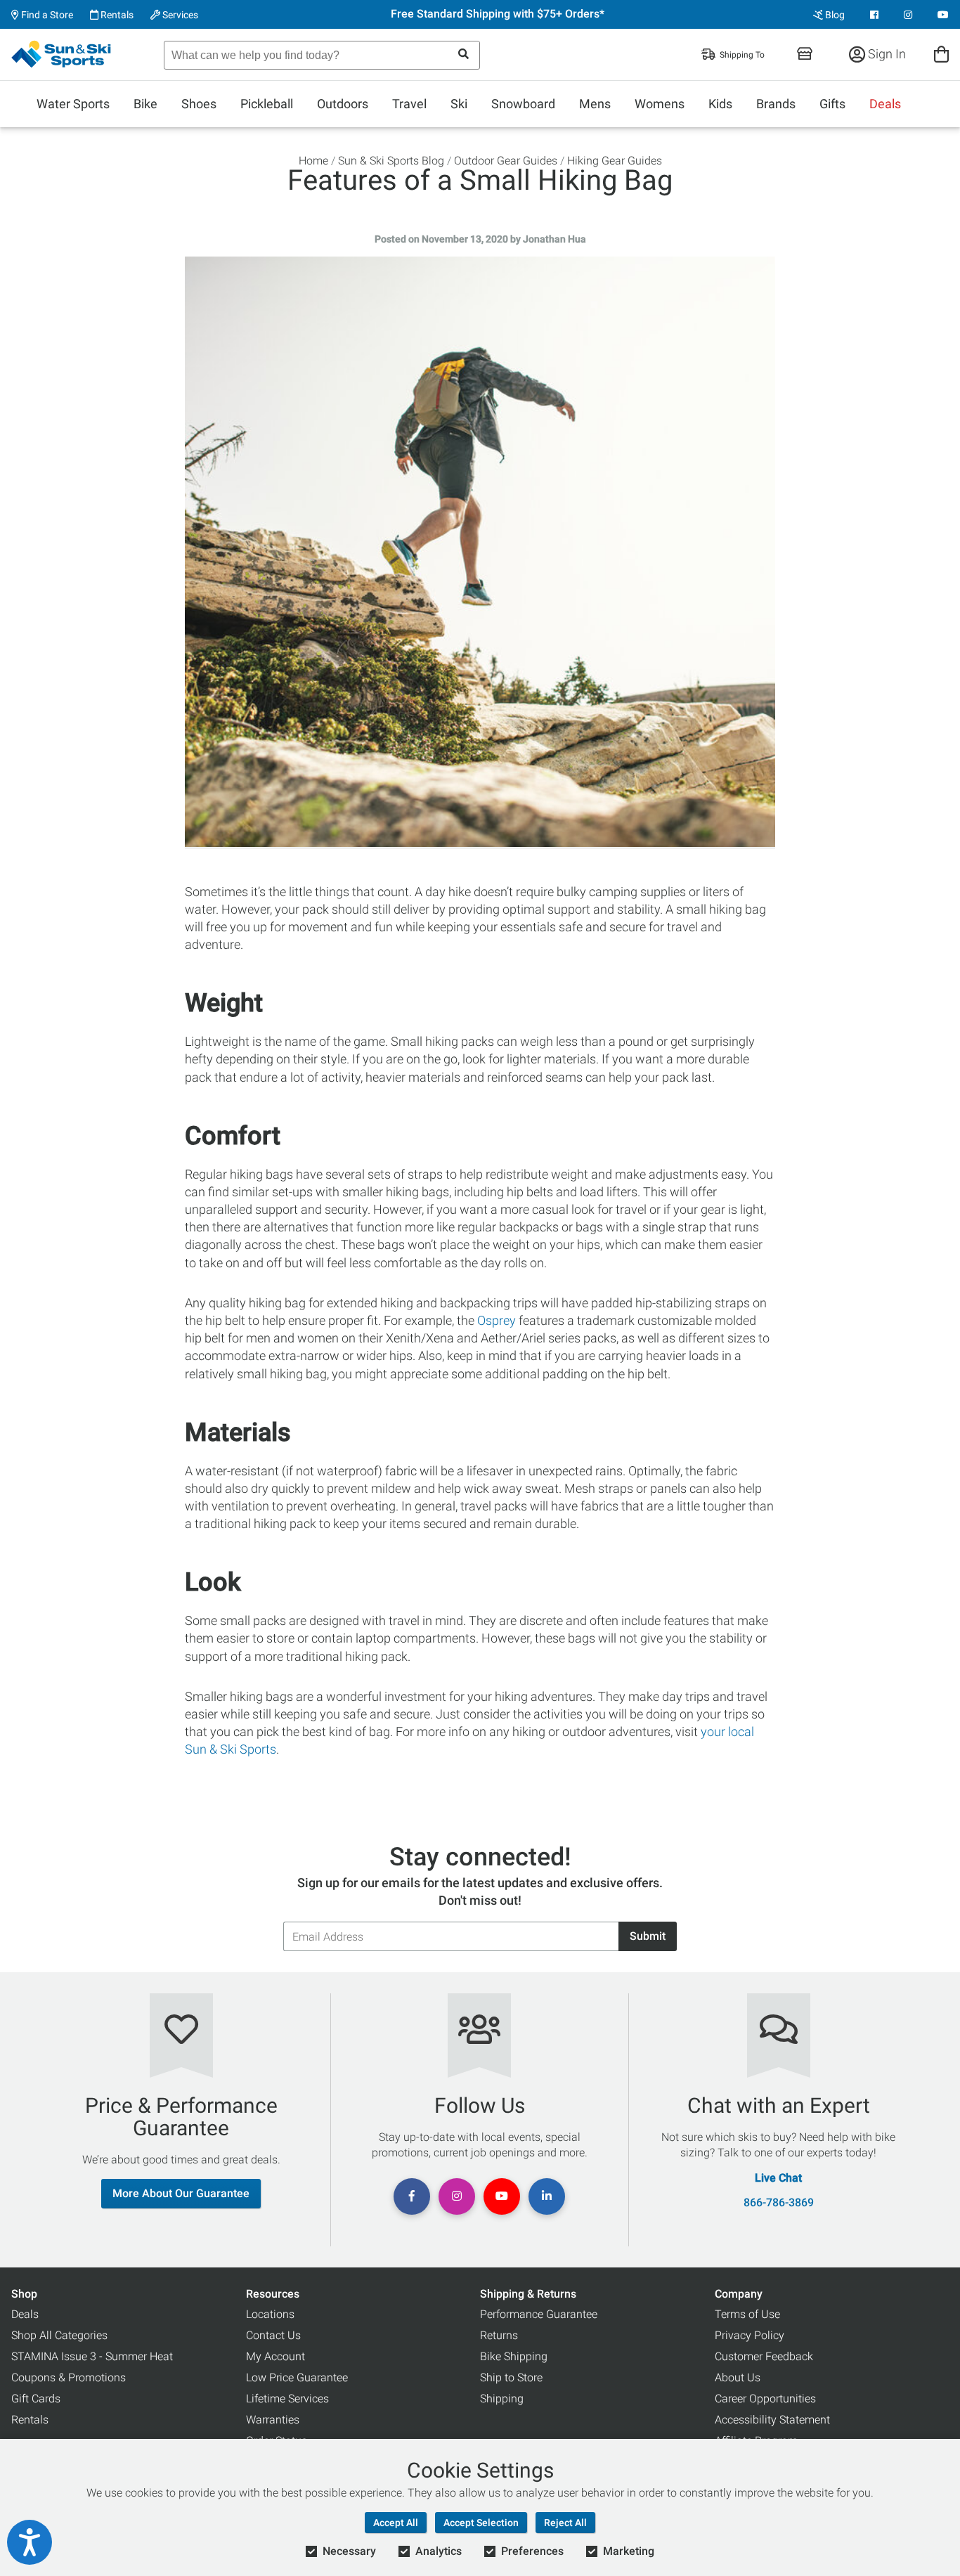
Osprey (497, 1320)
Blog (834, 15)
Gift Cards (36, 2399)
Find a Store (46, 15)
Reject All (565, 2523)
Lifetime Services (287, 2399)
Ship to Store (511, 2377)
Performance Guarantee (539, 2314)
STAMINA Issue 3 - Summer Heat (92, 2356)
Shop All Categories (59, 2335)
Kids (720, 104)
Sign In (886, 54)
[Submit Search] (463, 54)
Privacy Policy (750, 2335)
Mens (595, 104)
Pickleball (267, 104)
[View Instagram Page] (908, 15)
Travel (409, 104)
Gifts (832, 104)
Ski (459, 104)
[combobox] (322, 55)
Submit (648, 1936)
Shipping (502, 2399)
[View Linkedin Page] (547, 2196)
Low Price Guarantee (297, 2377)
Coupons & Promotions (69, 2377)
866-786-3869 (779, 2203)
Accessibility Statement (772, 2420)
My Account (275, 2356)
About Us (738, 2377)
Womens (660, 104)
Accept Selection (481, 2523)
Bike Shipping (514, 2356)
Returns (499, 2335)
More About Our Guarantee (181, 2193)
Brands (776, 104)
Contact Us (273, 2335)
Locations (270, 2314)
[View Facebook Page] (874, 15)
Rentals (116, 15)
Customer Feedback (764, 2356)
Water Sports (73, 104)
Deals (885, 104)
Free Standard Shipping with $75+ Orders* (498, 14)
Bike (145, 104)
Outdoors (343, 104)
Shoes (199, 104)
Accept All (396, 2523)
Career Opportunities (765, 2399)
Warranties (273, 2420)
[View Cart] (941, 54)
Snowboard (523, 104)
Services (179, 15)
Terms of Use (747, 2314)
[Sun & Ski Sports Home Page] (62, 54)
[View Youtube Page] (943, 15)
